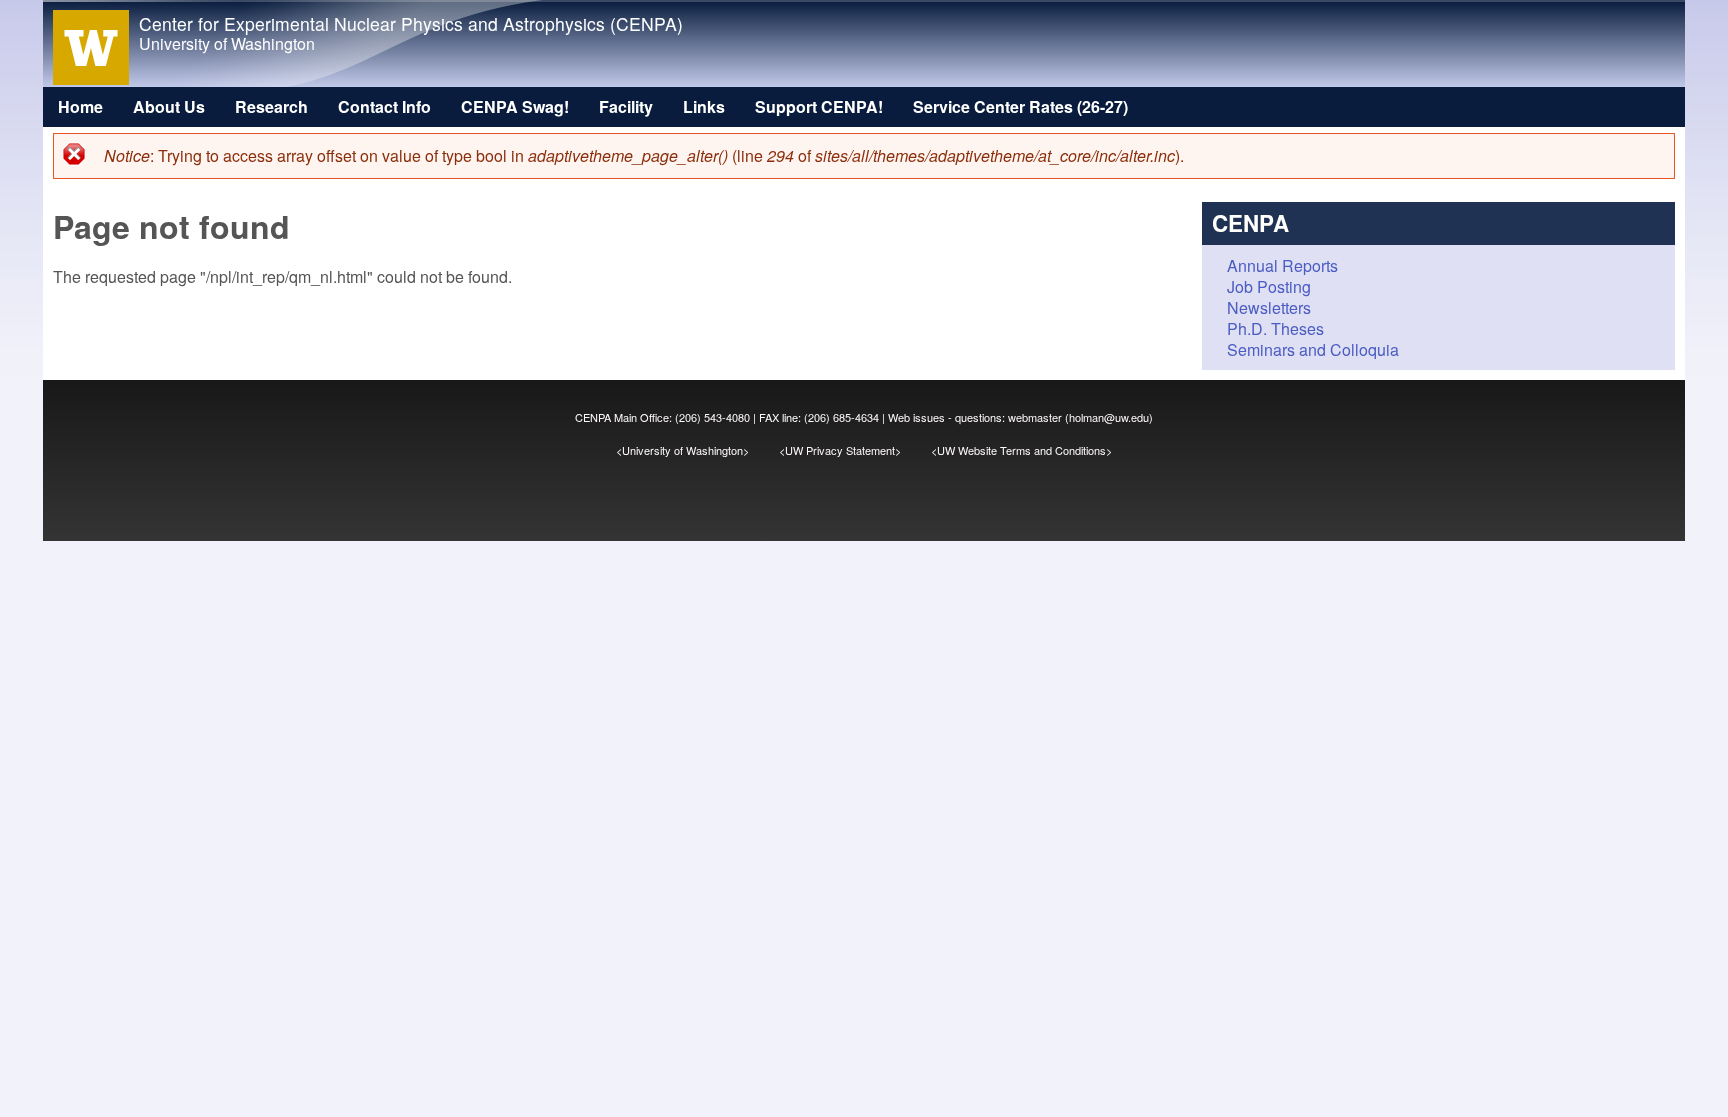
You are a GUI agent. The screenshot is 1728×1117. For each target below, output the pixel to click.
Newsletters (1269, 307)
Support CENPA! (819, 106)
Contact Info (384, 106)
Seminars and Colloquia (1313, 349)
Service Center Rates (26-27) (1020, 106)
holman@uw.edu (1109, 417)
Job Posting (1269, 286)
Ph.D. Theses (1275, 328)
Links (704, 106)
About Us (169, 106)
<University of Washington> (697, 450)
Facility (626, 106)
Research (271, 106)
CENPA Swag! (515, 106)
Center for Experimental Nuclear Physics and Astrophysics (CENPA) (411, 23)
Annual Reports (1282, 265)
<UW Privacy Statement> (855, 450)
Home (80, 106)
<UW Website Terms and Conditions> (1021, 450)
